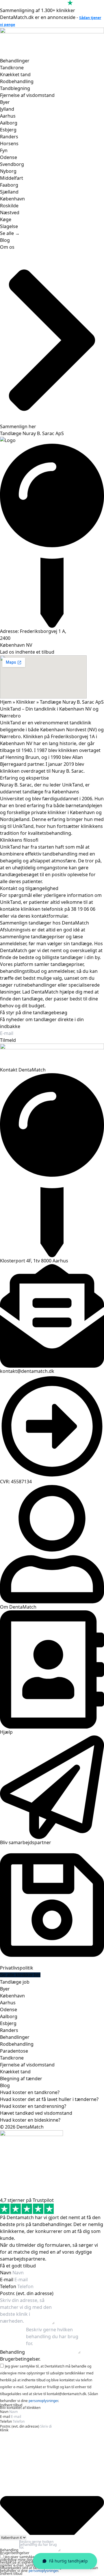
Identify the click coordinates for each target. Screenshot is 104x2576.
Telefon (9, 2286)
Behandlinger (15, 61)
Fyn (4, 150)
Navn (6, 2273)
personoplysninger (43, 2401)
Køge (6, 219)
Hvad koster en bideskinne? (30, 2120)
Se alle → (10, 233)
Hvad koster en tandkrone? (30, 2092)
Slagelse (9, 226)
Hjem (6, 702)
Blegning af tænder (21, 2079)
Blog (5, 240)
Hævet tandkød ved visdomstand (36, 2113)
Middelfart (12, 178)
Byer (5, 102)
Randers (9, 137)
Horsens (9, 143)
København (12, 199)
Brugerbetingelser (15, 2553)
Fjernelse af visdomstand (27, 95)
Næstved (10, 213)
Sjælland (9, 192)
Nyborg (8, 171)
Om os (7, 247)
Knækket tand (15, 74)
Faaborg (9, 185)
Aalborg (9, 123)
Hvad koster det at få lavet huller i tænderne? (49, 2099)
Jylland (7, 109)
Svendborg (12, 164)
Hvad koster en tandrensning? (33, 2106)
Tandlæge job (15, 1982)
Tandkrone (12, 68)
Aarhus (8, 116)
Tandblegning (15, 88)
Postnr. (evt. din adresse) (27, 2293)
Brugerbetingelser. (20, 2359)
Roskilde (9, 206)
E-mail (7, 2280)
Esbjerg (8, 130)
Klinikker (26, 702)
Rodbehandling (17, 81)
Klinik (4, 2430)
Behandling (13, 2352)
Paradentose (14, 2051)
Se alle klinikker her (20, 1975)
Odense (9, 157)
